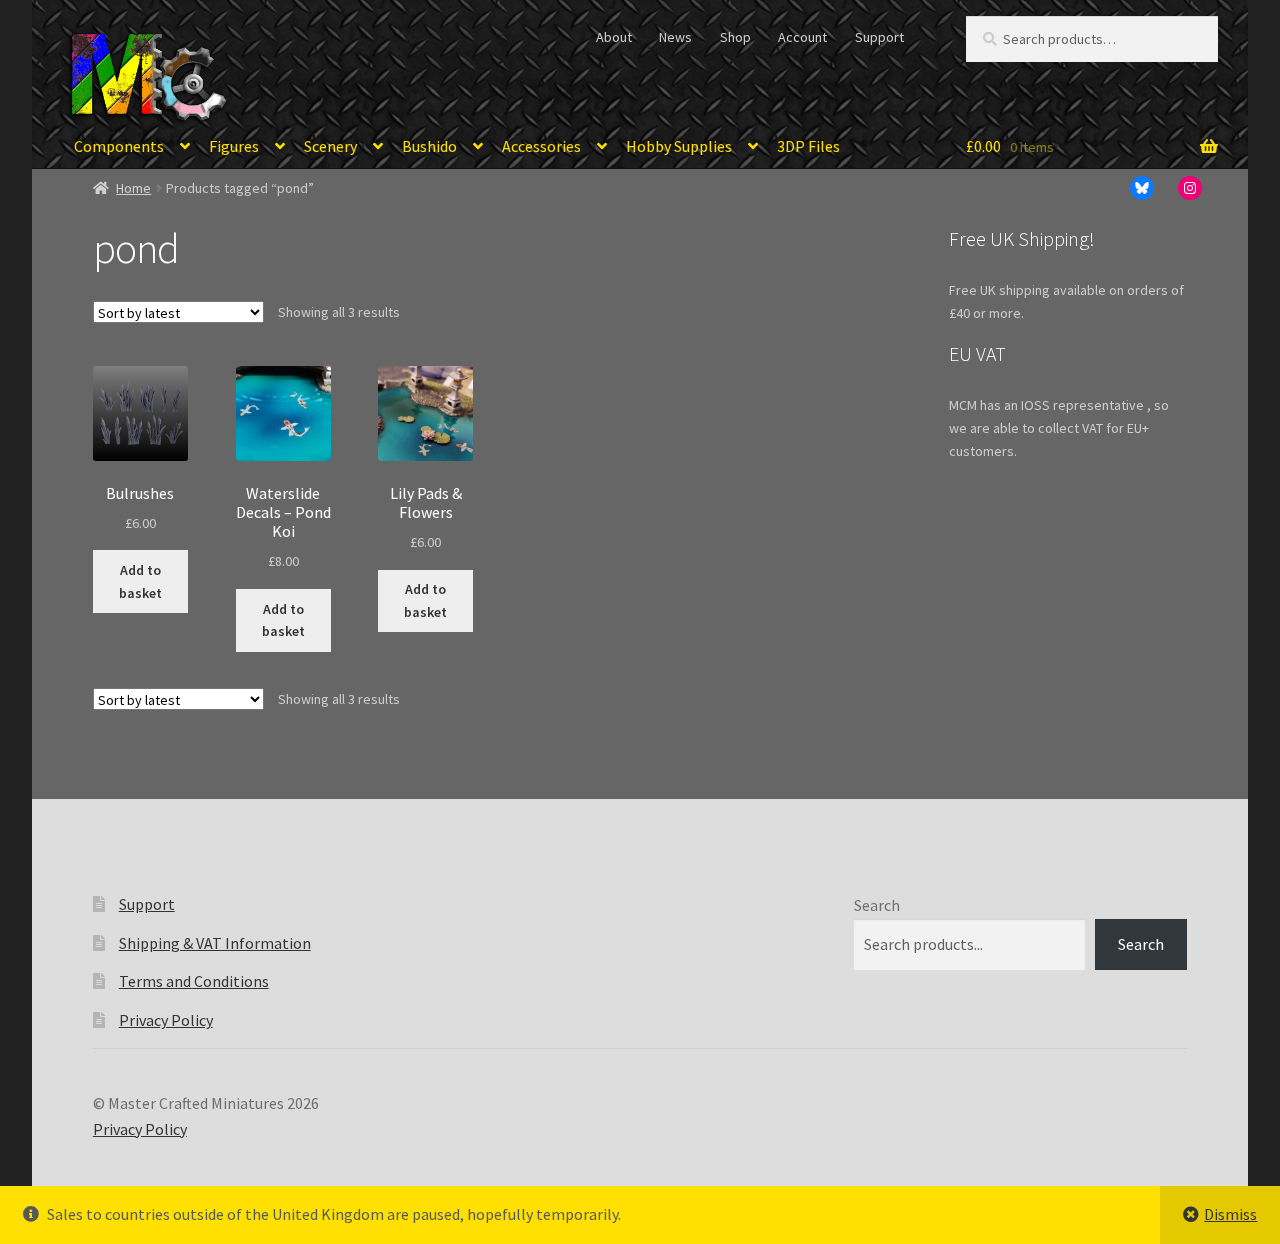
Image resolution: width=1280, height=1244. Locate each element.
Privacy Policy (166, 1020)
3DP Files (808, 146)
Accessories (541, 146)
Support (879, 37)
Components (119, 146)
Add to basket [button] (140, 581)
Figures (234, 146)
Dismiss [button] (1230, 1214)
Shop (735, 37)
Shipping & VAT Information (215, 943)
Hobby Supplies (679, 146)
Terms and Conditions (194, 981)
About (614, 37)
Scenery (330, 146)
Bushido (429, 146)
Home (133, 188)
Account (802, 37)
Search (877, 905)
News (675, 37)
